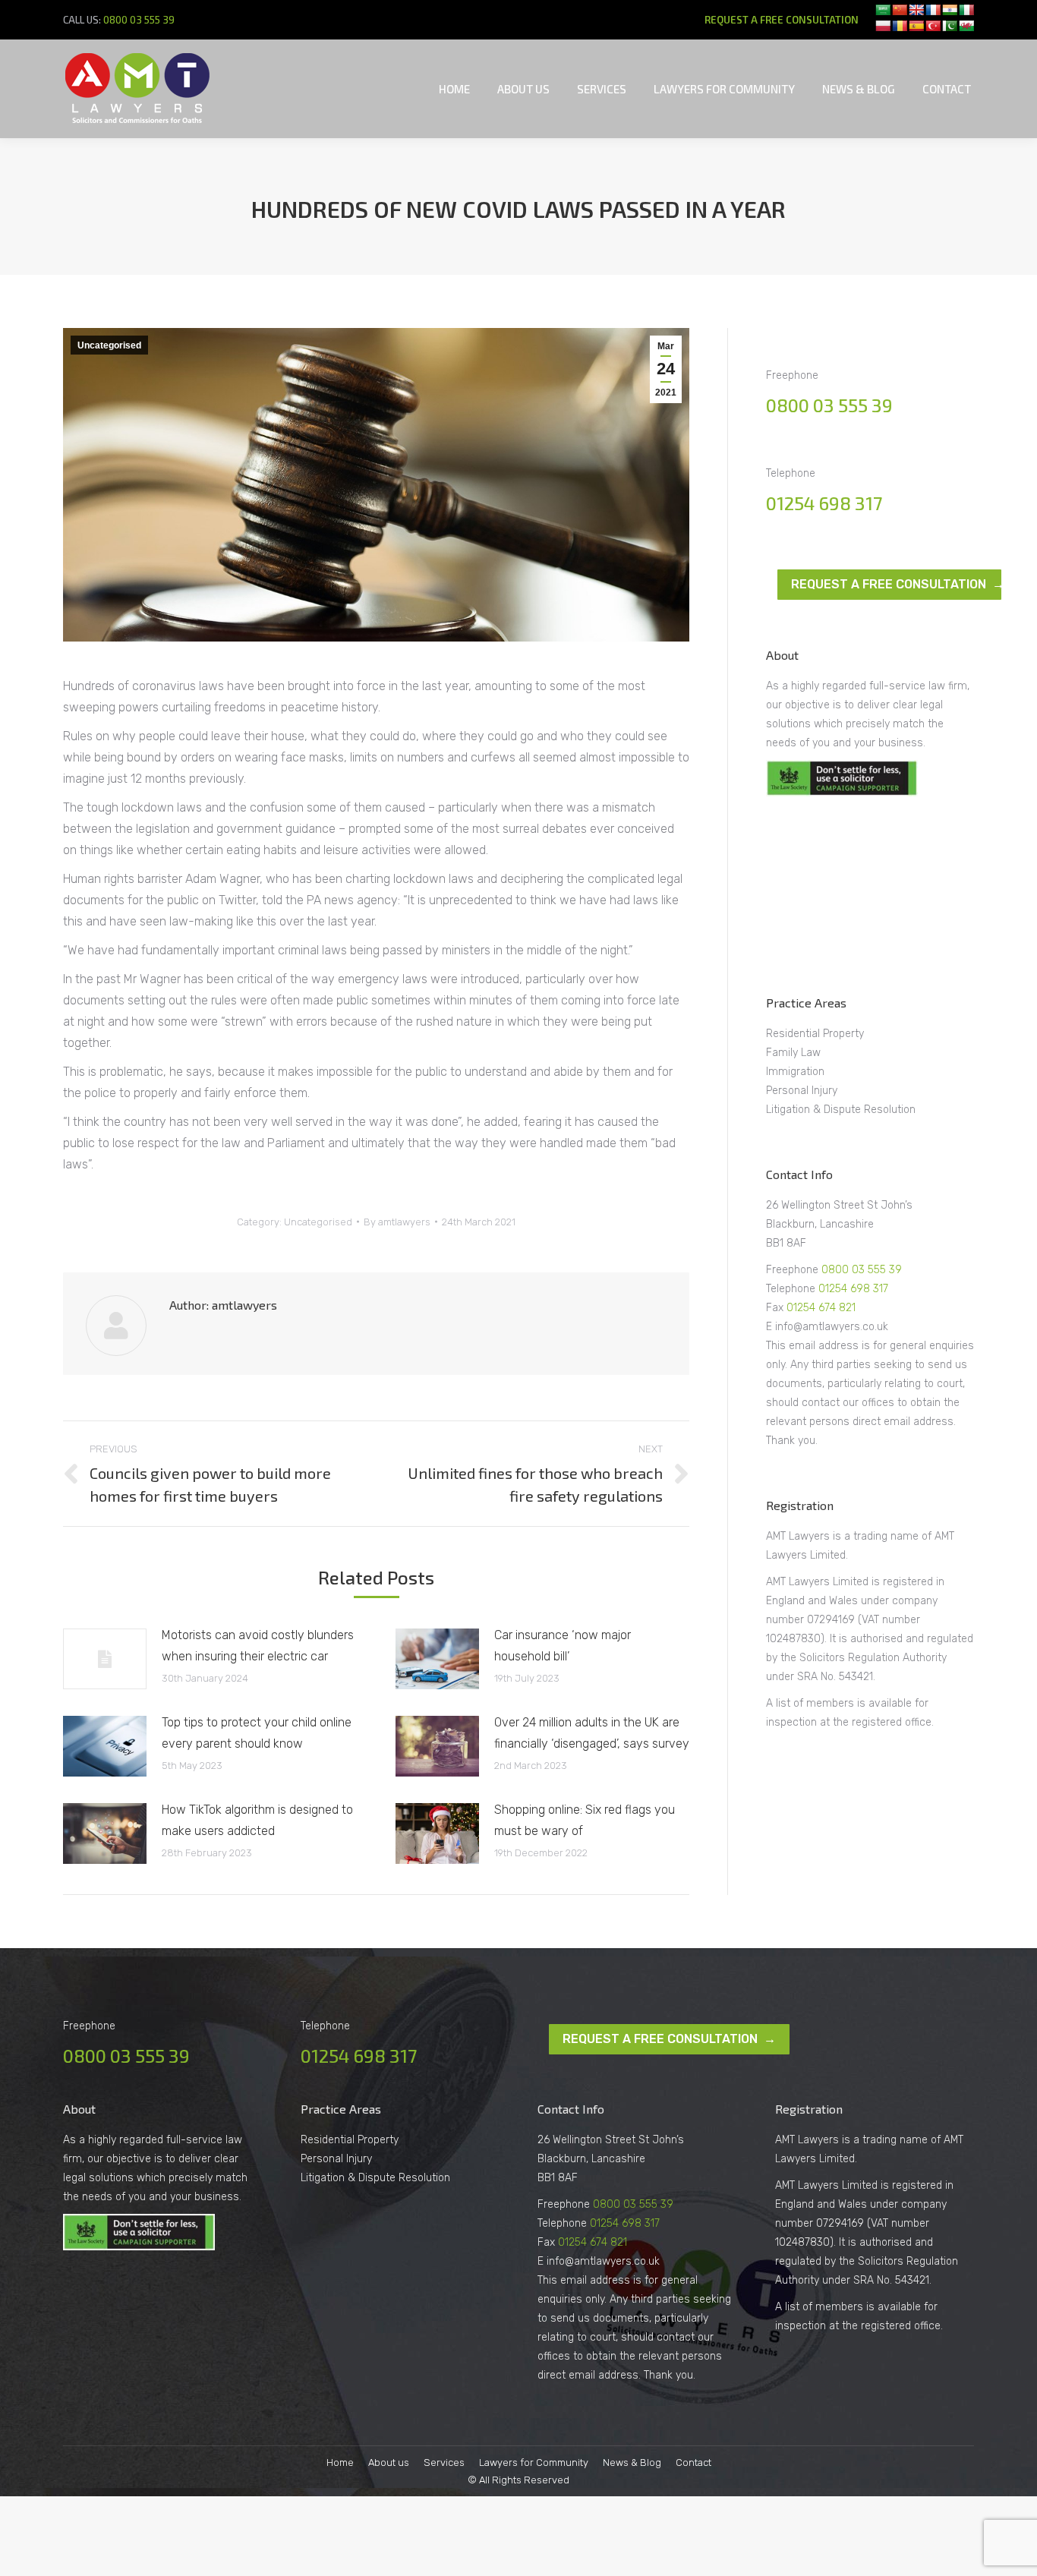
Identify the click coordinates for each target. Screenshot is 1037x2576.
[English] (916, 10)
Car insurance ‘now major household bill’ (563, 1646)
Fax (776, 1308)
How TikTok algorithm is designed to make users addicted (257, 1820)
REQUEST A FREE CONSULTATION (782, 20)
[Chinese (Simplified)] (900, 10)
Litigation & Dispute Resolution (841, 1110)
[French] (933, 10)
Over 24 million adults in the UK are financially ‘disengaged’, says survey (592, 1733)
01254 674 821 (821, 1308)
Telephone (792, 1289)
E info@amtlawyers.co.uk (827, 1327)
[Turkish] (933, 26)
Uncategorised (109, 345)
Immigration (795, 1072)
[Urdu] (950, 26)
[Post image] (105, 1659)
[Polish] (883, 26)
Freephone (794, 1270)
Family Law (793, 1053)
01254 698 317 (824, 503)
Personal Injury (802, 1091)
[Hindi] (950, 10)
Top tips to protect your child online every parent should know (257, 1733)
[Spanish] (916, 26)
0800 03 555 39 (139, 20)
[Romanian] (900, 26)
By (397, 1222)
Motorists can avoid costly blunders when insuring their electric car (258, 1646)
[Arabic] (883, 10)
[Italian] (966, 10)
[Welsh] (966, 26)
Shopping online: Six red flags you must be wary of (585, 1820)
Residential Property (815, 1034)
